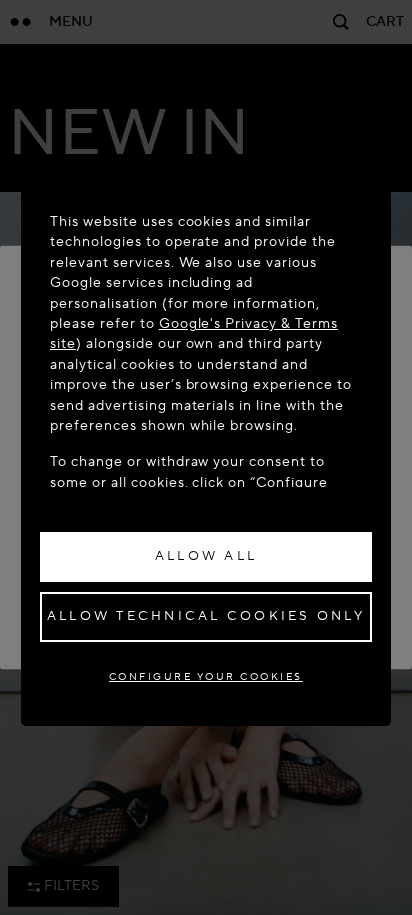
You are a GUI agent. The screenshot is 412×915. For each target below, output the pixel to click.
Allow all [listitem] (206, 556)
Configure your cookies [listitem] (206, 676)
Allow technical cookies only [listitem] (206, 616)
